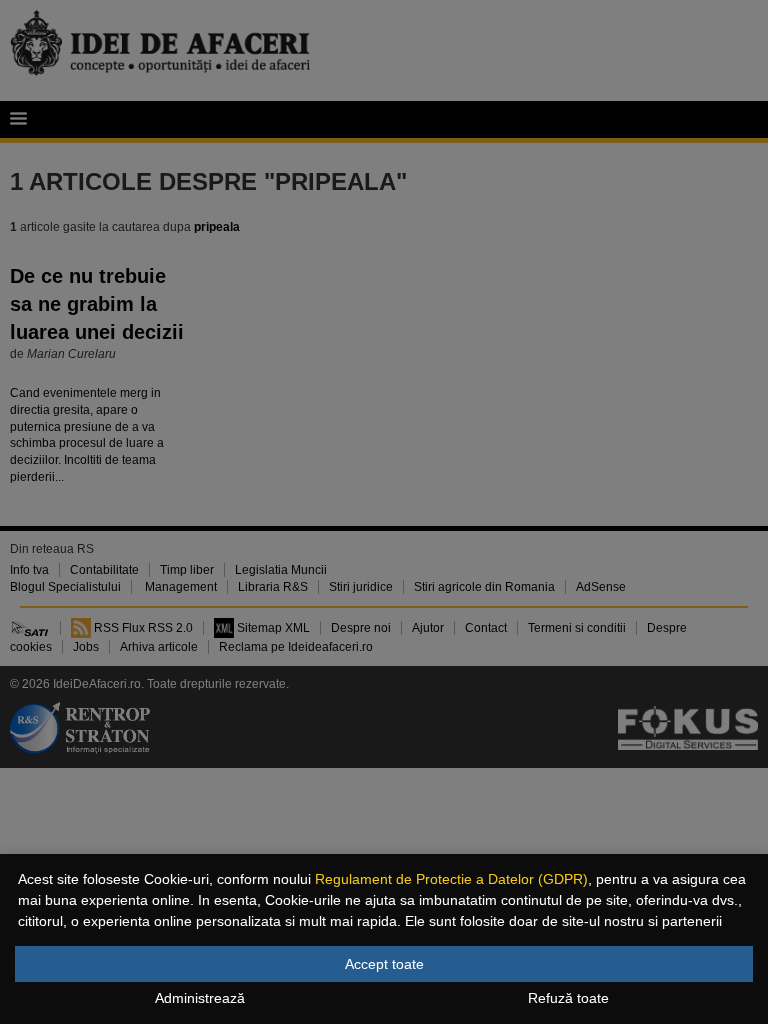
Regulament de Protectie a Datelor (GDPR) (451, 879)
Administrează (200, 998)
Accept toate (384, 964)
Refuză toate (568, 998)
